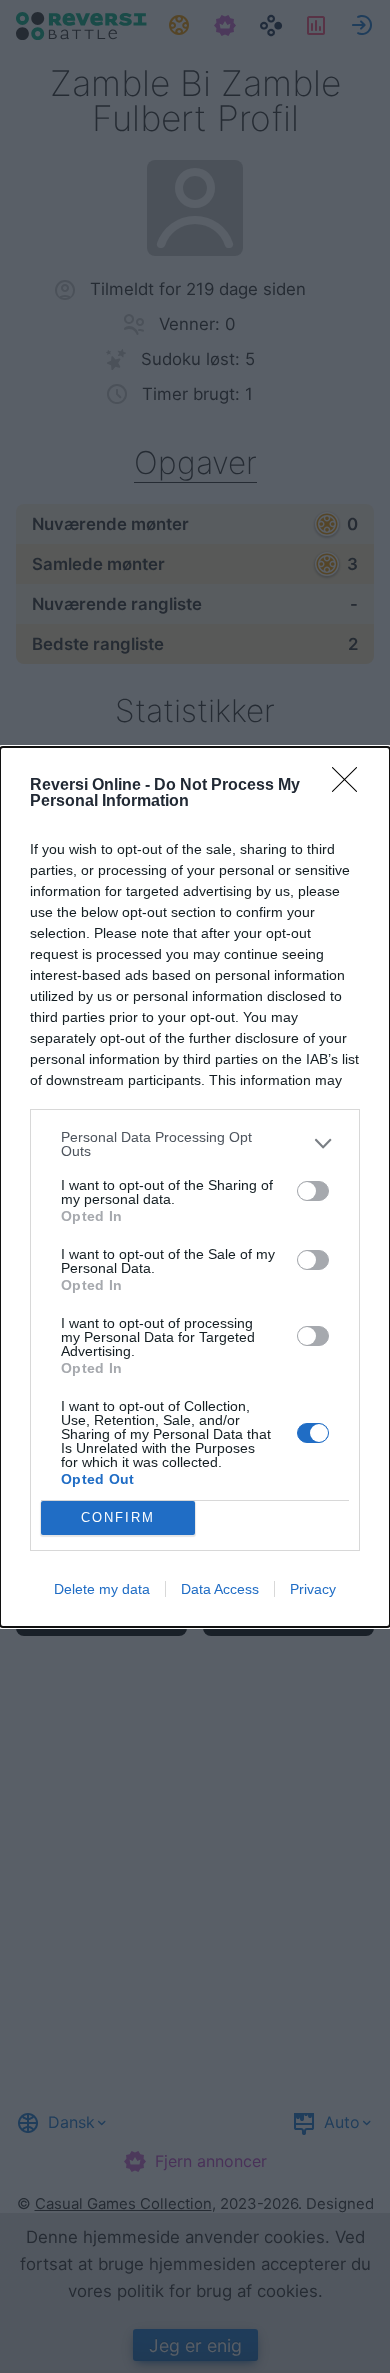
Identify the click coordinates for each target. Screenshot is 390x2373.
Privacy (313, 1589)
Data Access (220, 1589)
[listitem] (195, 1144)
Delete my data (102, 1589)
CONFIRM (118, 1517)
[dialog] (195, 1187)
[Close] (351, 786)
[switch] (313, 1191)
